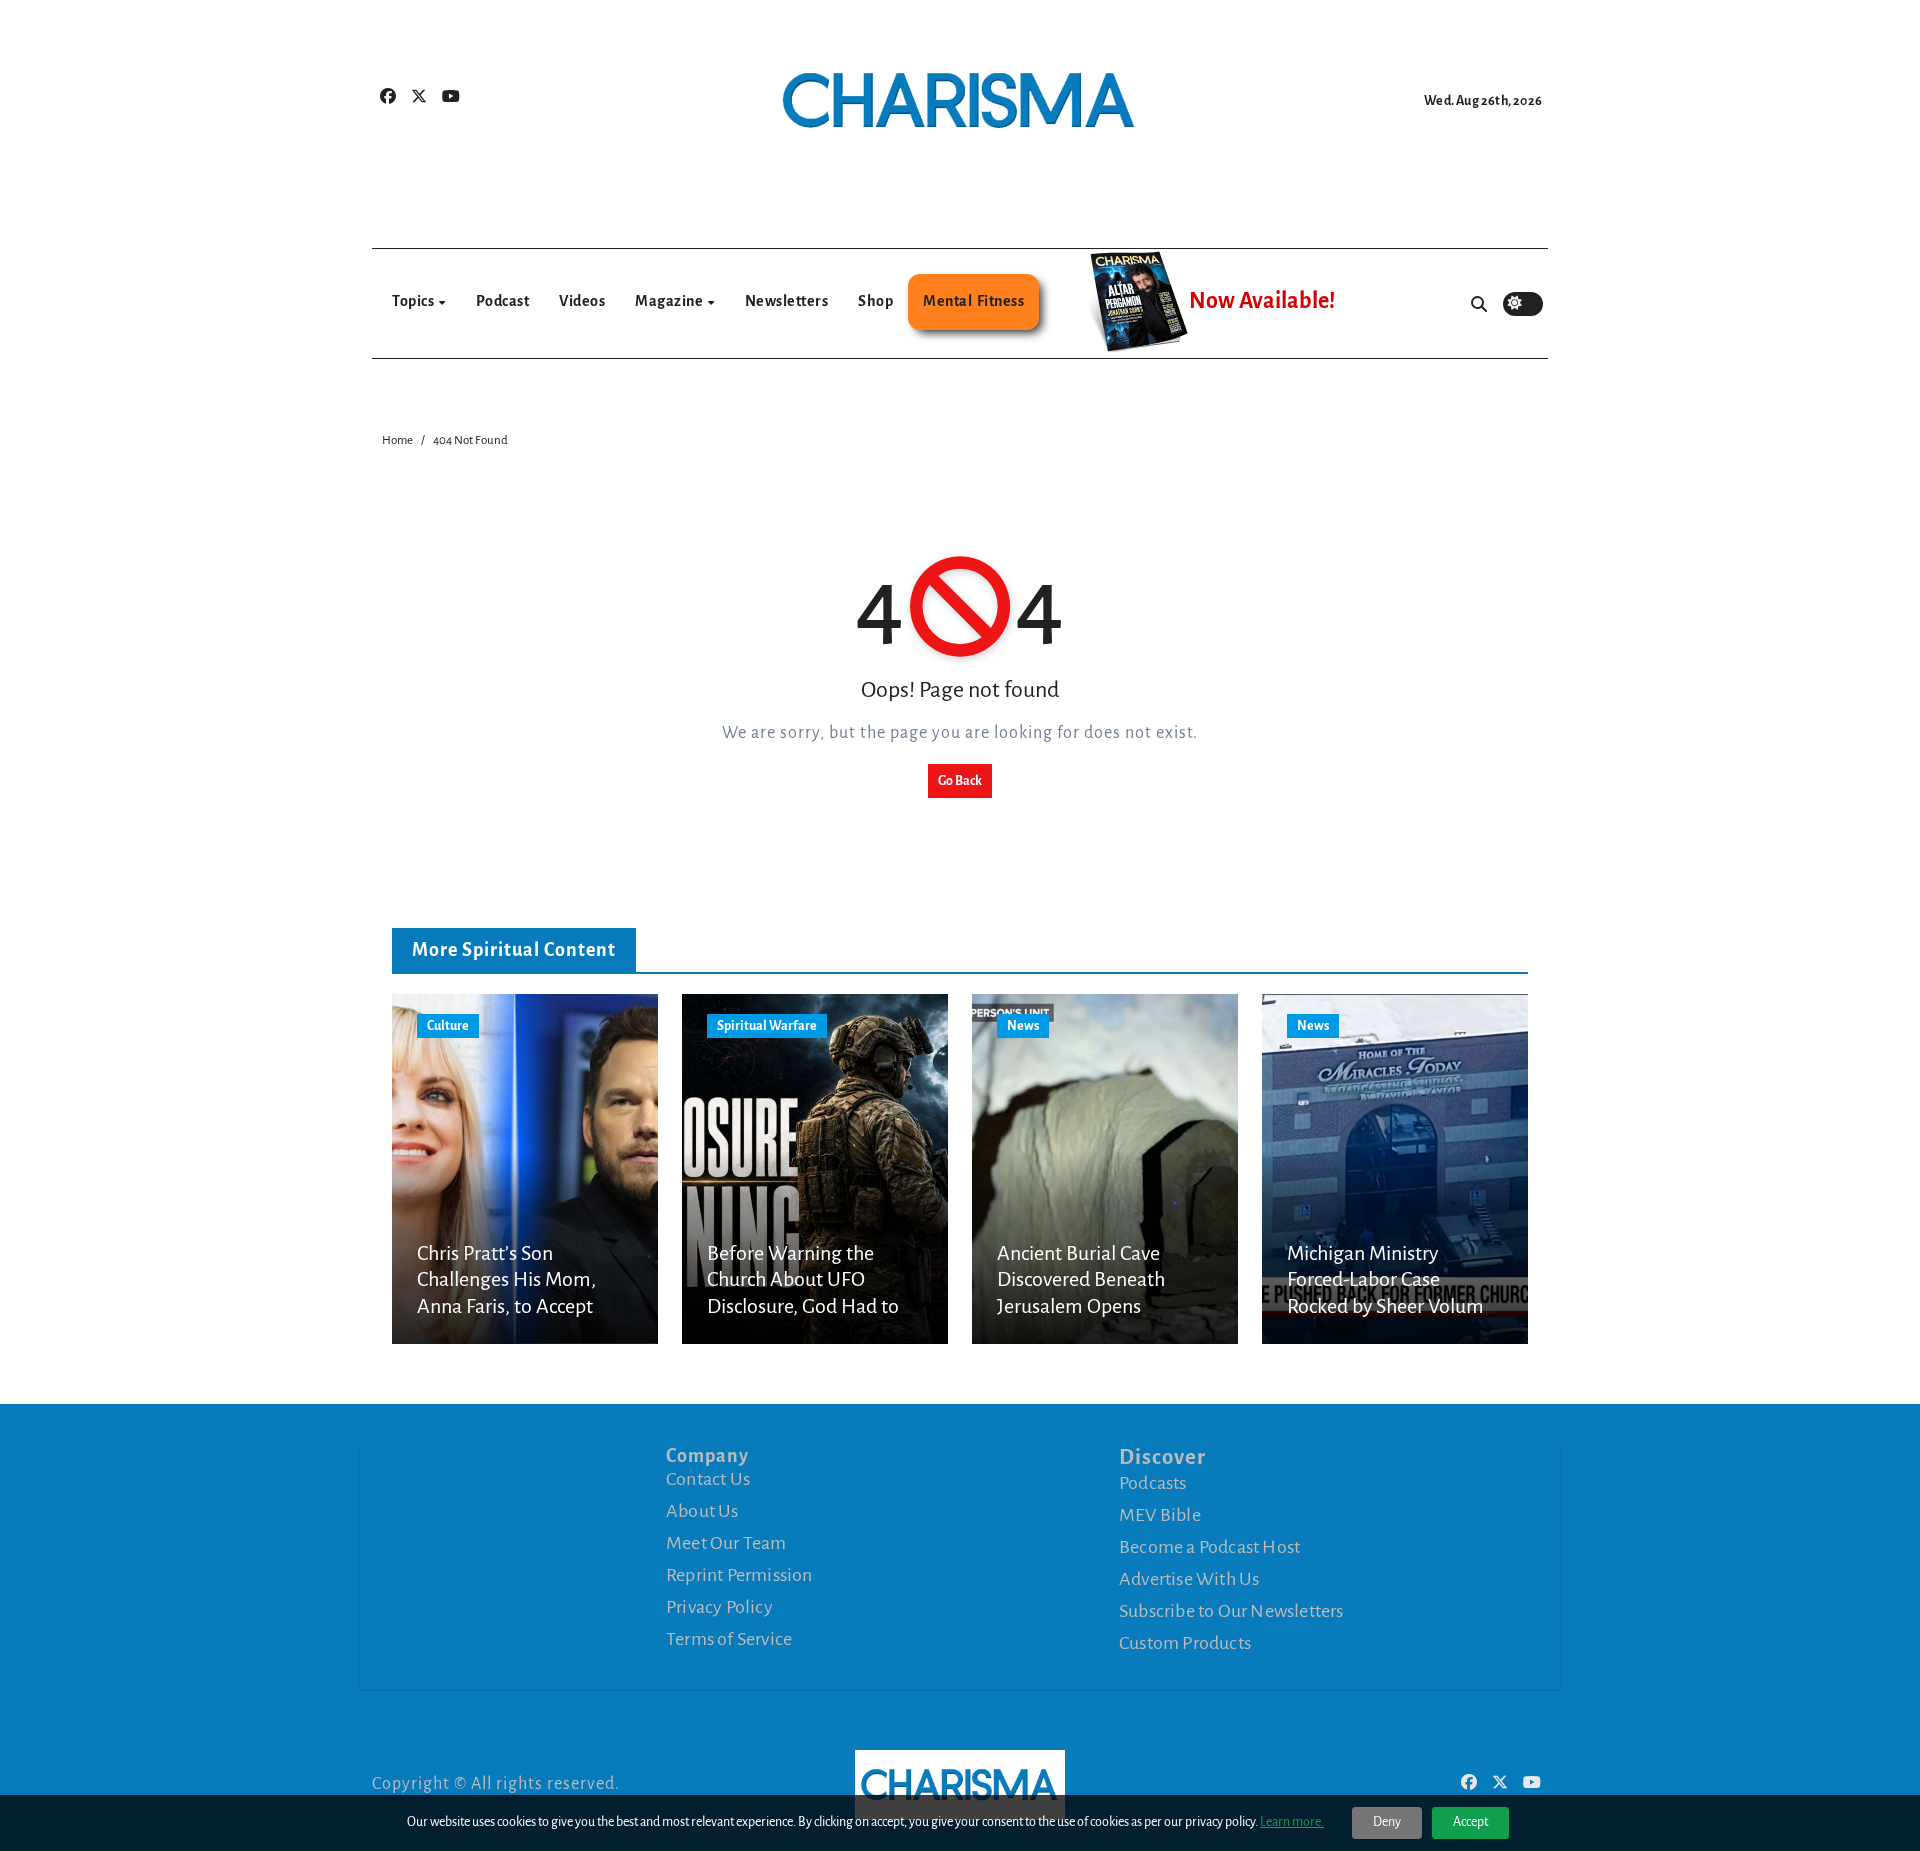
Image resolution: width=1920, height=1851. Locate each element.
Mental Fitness (973, 301)
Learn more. (1292, 1822)
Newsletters (787, 301)
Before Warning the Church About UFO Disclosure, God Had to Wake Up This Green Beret (803, 1306)
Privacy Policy (719, 1607)
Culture (448, 1026)
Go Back (960, 781)
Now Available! (1262, 301)
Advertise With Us (1189, 1579)
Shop (875, 301)
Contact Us (708, 1479)
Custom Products (1185, 1643)
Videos (582, 301)
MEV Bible (1160, 1515)
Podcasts (1153, 1483)
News (1023, 1026)
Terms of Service (729, 1639)
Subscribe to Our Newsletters (1231, 1611)
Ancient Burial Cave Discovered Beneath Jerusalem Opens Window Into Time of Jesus (1088, 1306)
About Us (702, 1511)
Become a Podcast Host (1209, 1547)
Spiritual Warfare (767, 1026)
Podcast (503, 301)
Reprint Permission (739, 1575)
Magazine (670, 301)
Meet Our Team (726, 1543)
